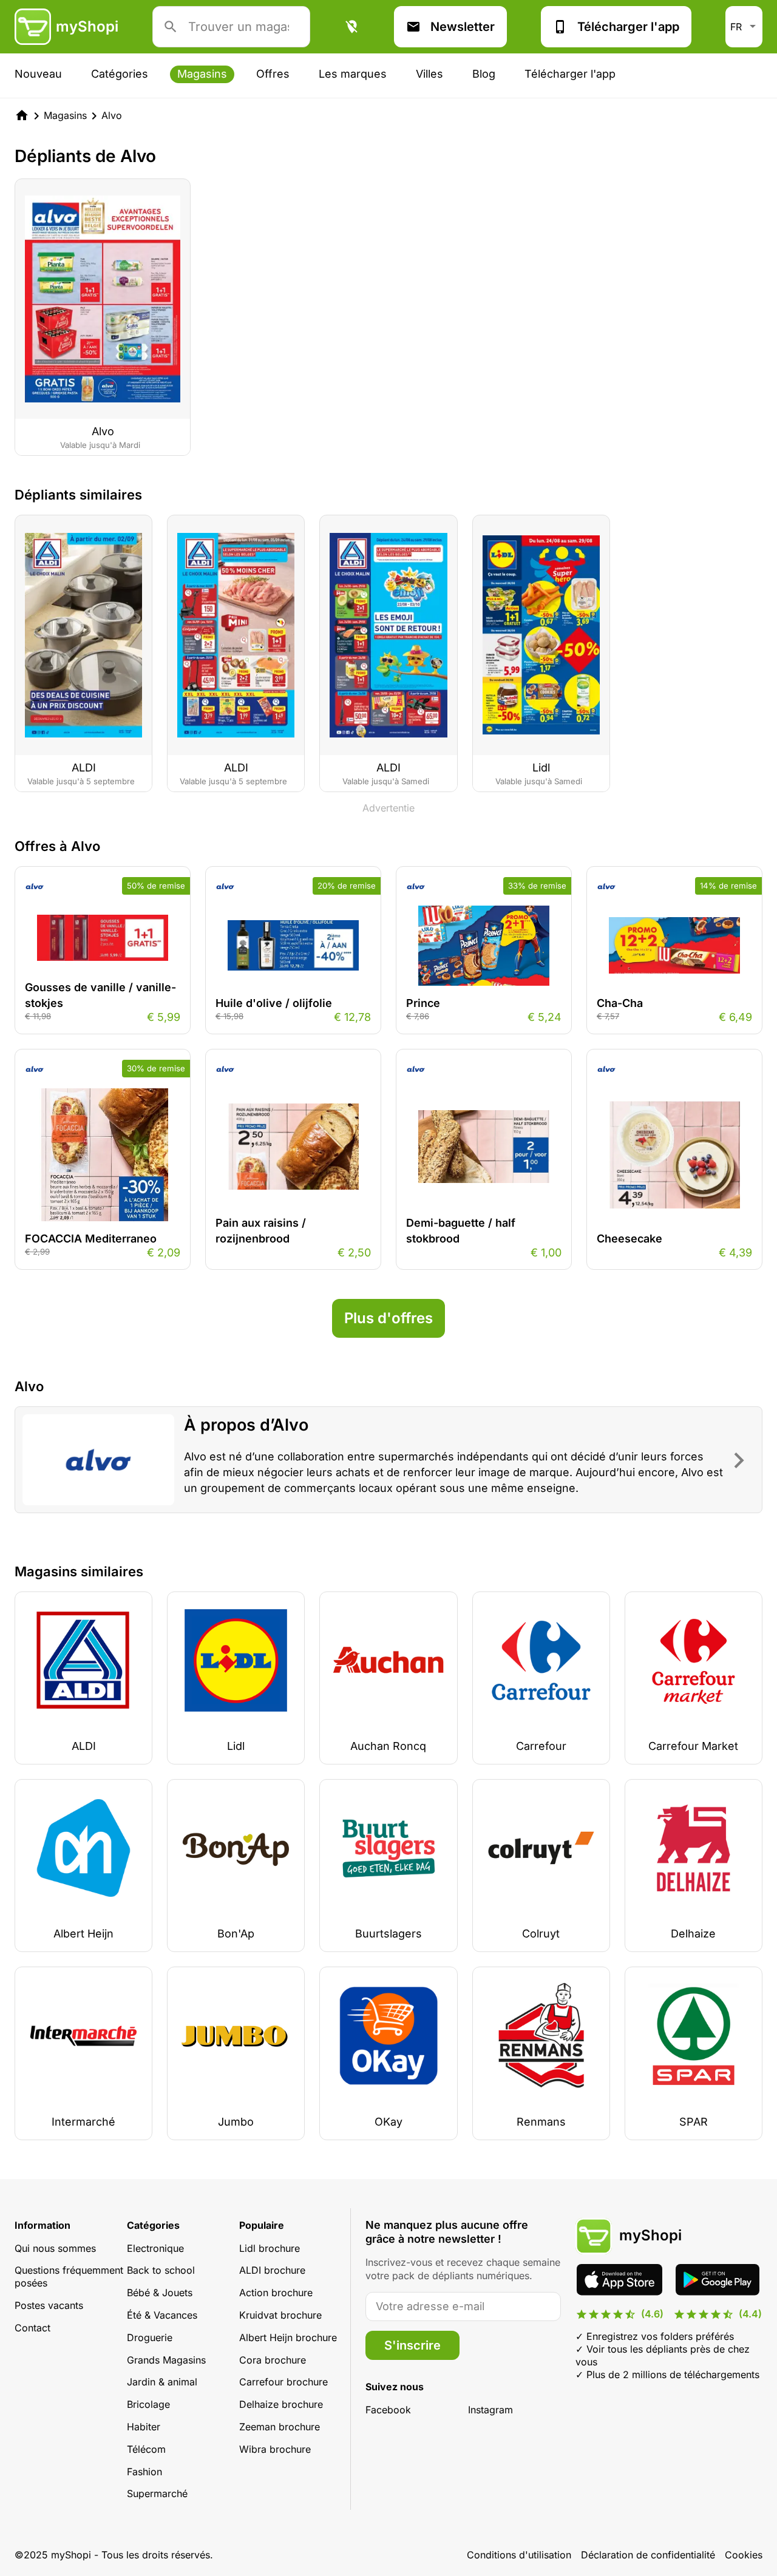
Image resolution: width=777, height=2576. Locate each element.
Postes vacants (49, 2305)
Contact (32, 2328)
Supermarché (157, 2493)
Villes (429, 74)
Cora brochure (273, 2360)
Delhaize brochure (281, 2404)
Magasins (202, 74)
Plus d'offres (388, 1318)
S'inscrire (412, 2345)
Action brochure (276, 2293)
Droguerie (150, 2337)
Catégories (120, 74)
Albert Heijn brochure (288, 2337)
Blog (484, 74)
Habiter (144, 2427)
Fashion (144, 2472)
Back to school (161, 2270)
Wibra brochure (275, 2449)
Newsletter (463, 27)
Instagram (490, 2410)
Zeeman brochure (280, 2427)
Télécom (146, 2449)
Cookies (744, 2555)
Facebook (388, 2410)
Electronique (155, 2248)
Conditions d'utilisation (519, 2555)
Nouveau (38, 74)
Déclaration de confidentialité (648, 2555)
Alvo (112, 115)
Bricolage (148, 2404)
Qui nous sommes (55, 2248)
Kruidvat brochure (280, 2315)
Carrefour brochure (283, 2382)
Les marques (353, 74)
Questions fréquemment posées (69, 2276)
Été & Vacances (162, 2315)
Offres (273, 74)
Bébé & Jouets (160, 2293)
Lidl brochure (270, 2248)
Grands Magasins (166, 2360)
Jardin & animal (162, 2382)
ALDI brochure (272, 2270)
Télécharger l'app (628, 27)
